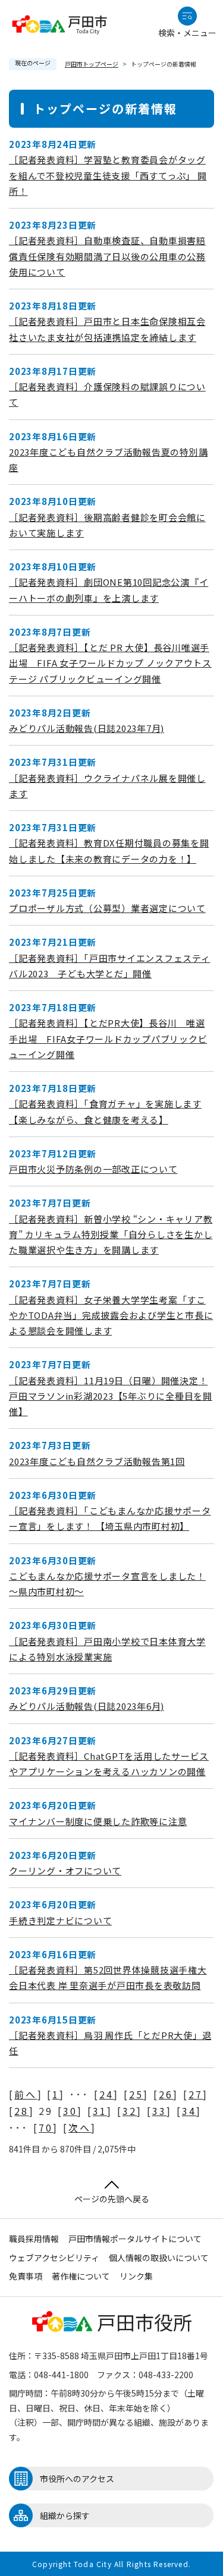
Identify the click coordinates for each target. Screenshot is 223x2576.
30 (70, 2111)
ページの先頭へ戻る (112, 2199)
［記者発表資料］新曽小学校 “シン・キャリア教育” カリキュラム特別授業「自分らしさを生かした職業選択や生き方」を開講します (111, 1235)
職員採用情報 (34, 2239)
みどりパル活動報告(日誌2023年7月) (87, 728)
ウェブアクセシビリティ (54, 2258)
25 (136, 2094)
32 (130, 2111)
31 (100, 2111)
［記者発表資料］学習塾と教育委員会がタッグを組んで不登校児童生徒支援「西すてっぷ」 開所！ (108, 175)
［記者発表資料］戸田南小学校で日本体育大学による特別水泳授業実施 (107, 1649)
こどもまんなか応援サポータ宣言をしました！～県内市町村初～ (107, 1584)
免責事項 (26, 2276)
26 (166, 2094)
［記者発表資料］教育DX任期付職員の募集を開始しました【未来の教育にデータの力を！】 (109, 850)
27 (196, 2094)
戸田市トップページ (92, 64)
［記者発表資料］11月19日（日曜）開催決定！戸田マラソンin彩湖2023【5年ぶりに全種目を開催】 (111, 1396)
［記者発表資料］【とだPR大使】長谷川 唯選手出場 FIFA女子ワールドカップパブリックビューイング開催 (108, 1038)
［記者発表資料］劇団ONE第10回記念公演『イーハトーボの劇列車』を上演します (109, 590)
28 (21, 2111)
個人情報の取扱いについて (159, 2258)
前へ (26, 2094)
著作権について (81, 2276)
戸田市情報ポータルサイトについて (135, 2239)
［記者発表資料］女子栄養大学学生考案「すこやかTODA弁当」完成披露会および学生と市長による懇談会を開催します (111, 1315)
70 (46, 2127)
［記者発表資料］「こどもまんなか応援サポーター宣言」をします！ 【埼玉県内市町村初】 (110, 1518)
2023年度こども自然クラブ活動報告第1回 (97, 1461)
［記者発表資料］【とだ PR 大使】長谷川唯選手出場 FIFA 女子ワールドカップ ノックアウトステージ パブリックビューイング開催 (110, 663)
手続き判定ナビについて (60, 1920)
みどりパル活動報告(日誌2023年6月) (87, 1706)
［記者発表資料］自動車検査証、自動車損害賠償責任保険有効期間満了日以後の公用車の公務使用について (107, 256)
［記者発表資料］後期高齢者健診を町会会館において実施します (107, 525)
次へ (80, 2127)
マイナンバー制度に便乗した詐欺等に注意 (98, 1821)
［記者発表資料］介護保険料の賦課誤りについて (107, 394)
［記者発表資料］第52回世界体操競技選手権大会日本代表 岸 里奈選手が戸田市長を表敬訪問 (108, 1977)
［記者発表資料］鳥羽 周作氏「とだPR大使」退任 (110, 2043)
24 (106, 2094)
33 (159, 2111)
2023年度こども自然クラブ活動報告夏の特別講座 (108, 460)
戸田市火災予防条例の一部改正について (93, 1169)
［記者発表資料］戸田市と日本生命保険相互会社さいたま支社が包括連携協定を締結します (107, 329)
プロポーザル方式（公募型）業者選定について (107, 908)
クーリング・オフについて (65, 1871)
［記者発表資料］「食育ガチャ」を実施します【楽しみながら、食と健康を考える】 (105, 1111)
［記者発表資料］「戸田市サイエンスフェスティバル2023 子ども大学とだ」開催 (110, 966)
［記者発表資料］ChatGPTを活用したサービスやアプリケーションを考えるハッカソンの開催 (109, 1764)
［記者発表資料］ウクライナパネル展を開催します (107, 786)
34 (189, 2111)
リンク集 (136, 2276)
